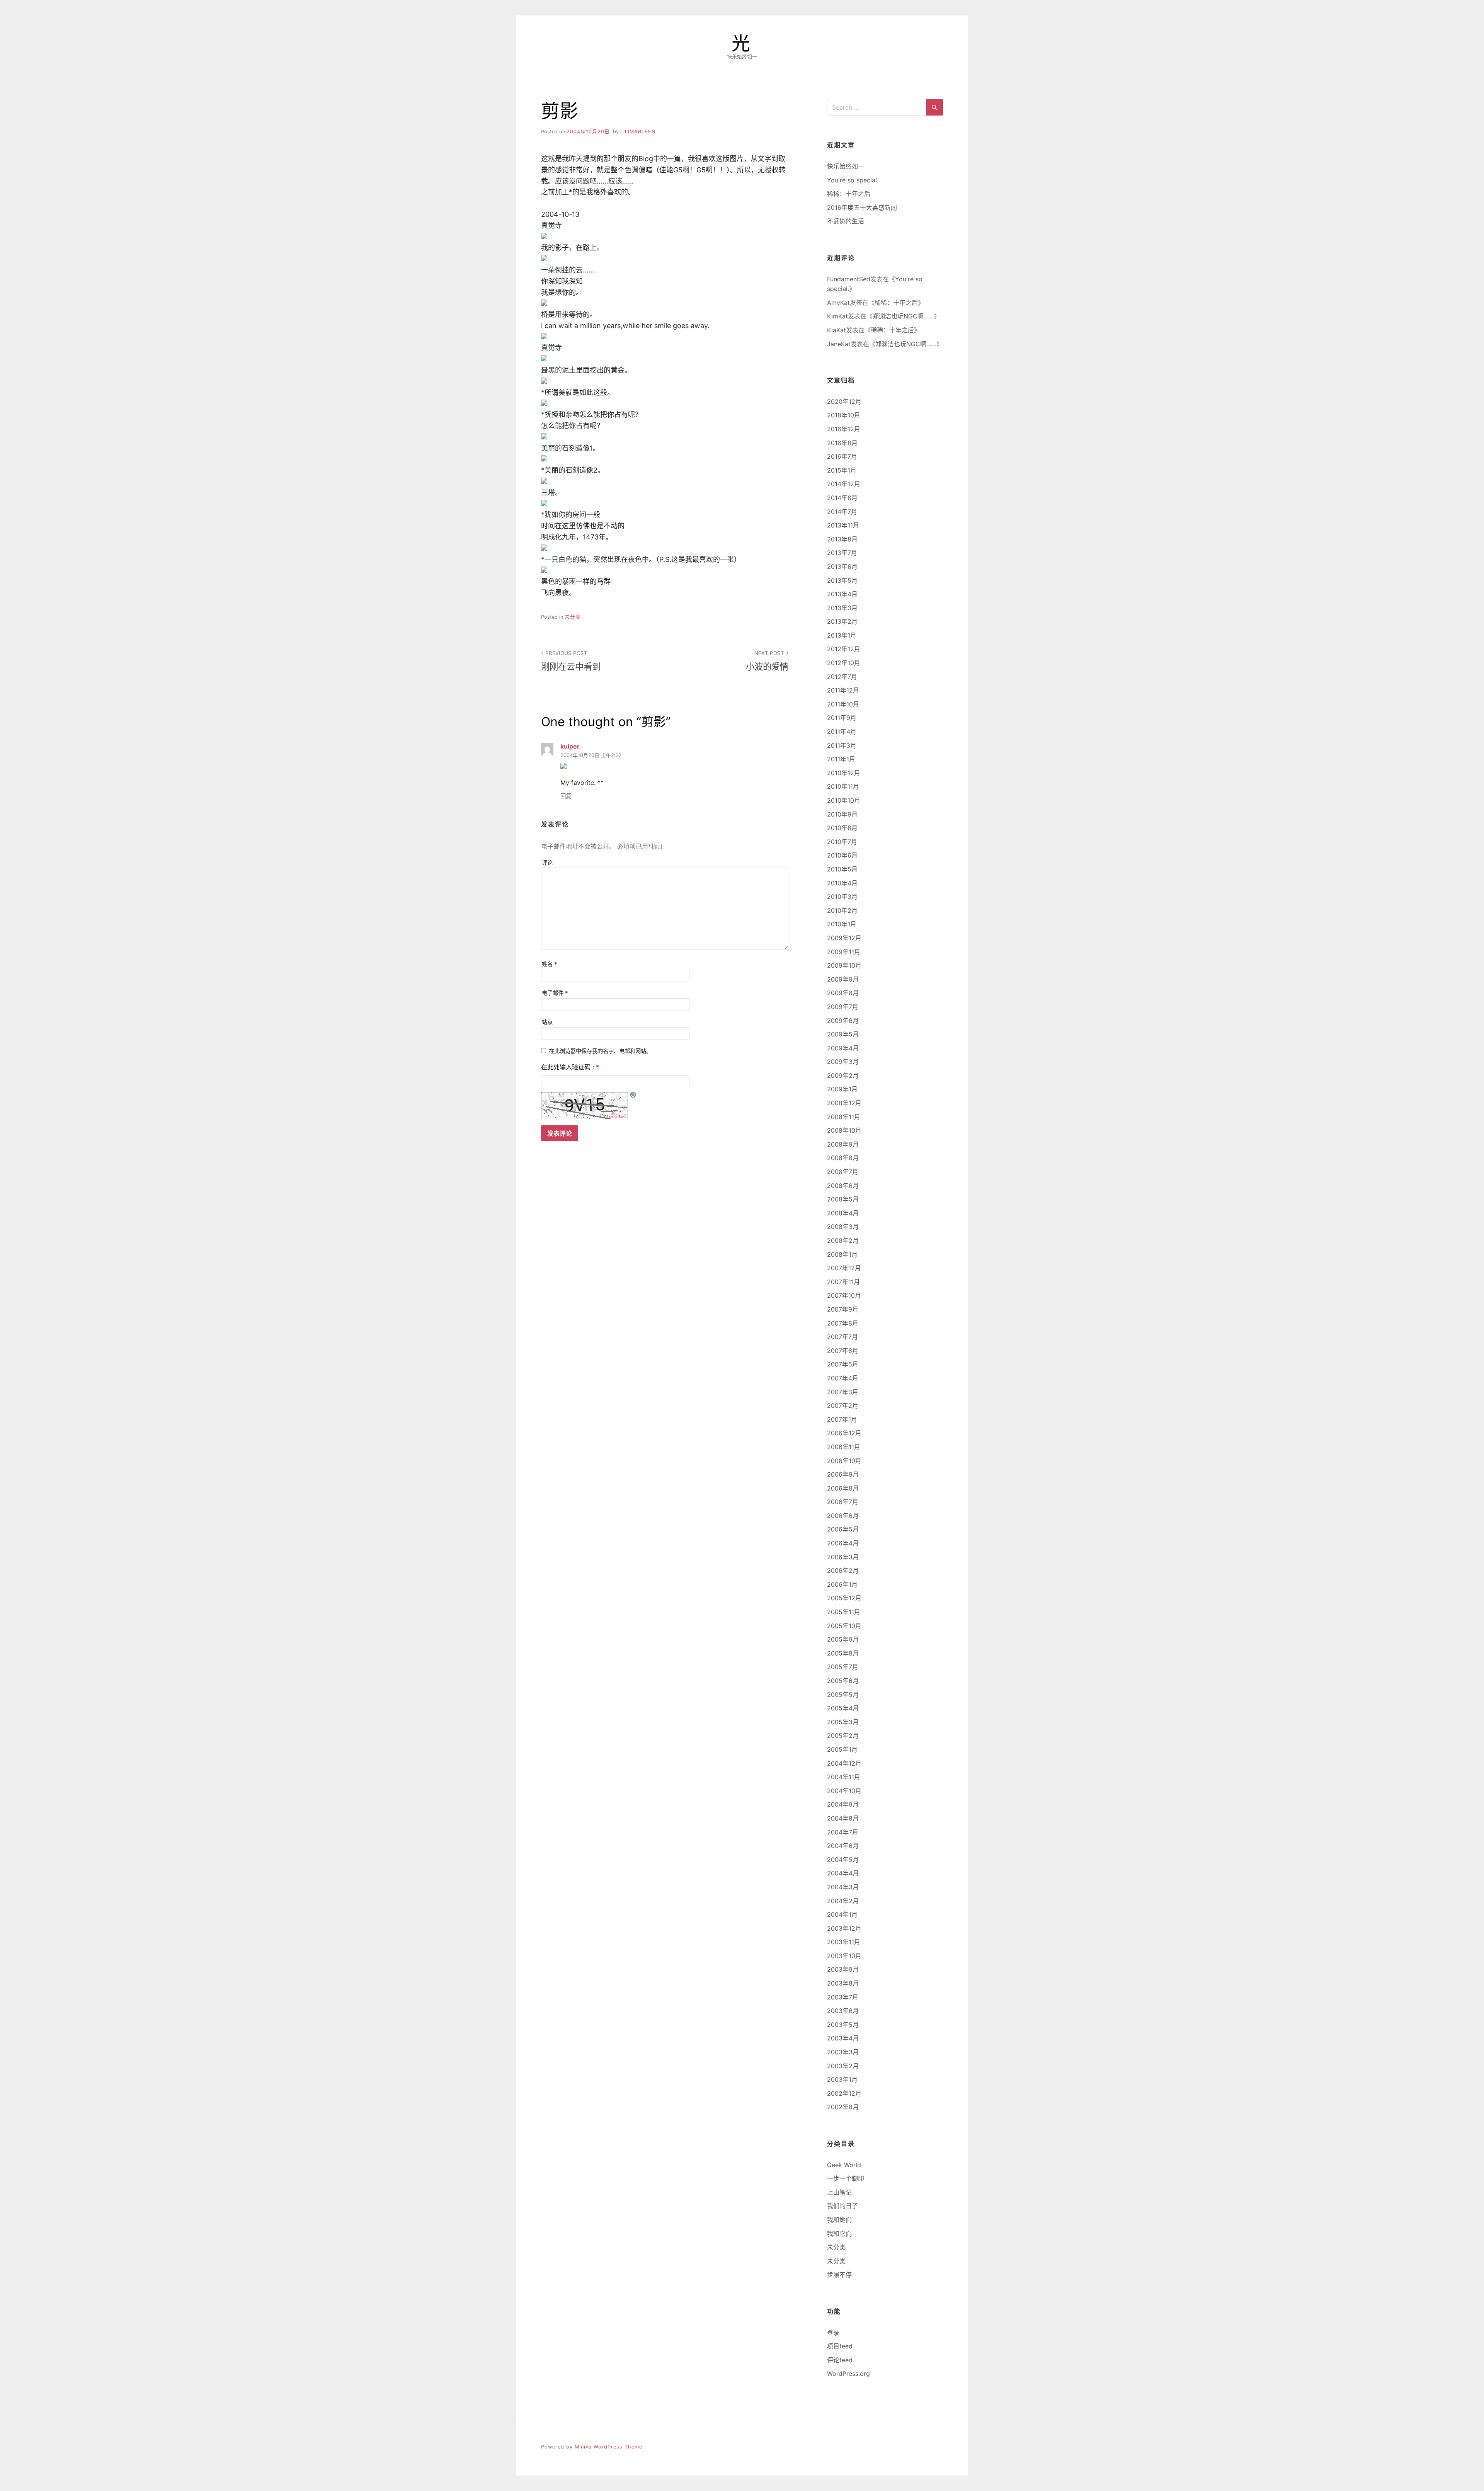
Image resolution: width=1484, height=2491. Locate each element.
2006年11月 (844, 1447)
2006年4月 (843, 1543)
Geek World (844, 2165)
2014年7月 (842, 512)
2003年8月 (843, 1983)
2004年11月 (844, 1777)
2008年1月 (842, 1254)
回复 (566, 796)
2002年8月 (843, 2107)
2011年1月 (841, 759)
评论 (547, 863)
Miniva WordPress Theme (608, 2447)
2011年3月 (842, 745)
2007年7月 (842, 1337)
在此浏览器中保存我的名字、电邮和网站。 (600, 1051)
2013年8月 (842, 539)
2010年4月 (842, 883)
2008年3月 (843, 1227)
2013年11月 (843, 525)
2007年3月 (843, 1392)
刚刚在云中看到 (571, 661)
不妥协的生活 (846, 221)
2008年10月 (844, 1130)
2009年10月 (844, 965)
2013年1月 (842, 635)
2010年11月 (843, 786)
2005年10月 (844, 1626)
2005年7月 (843, 1667)
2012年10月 (844, 663)
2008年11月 (844, 1117)
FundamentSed (849, 279)
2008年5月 (843, 1199)
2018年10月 (844, 415)
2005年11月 (844, 1612)
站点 (547, 1022)
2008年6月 (843, 1186)
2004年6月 (843, 1846)
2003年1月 (842, 2079)
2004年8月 (843, 1818)
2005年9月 (843, 1639)
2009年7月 (843, 1007)
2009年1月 (842, 1089)
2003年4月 (843, 2038)
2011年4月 (842, 732)
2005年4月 (843, 1708)
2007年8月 (843, 1323)
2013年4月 (842, 594)
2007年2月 (843, 1405)
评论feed (840, 2360)
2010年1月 (842, 924)
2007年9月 (843, 1309)
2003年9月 (843, 1969)
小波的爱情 (767, 661)
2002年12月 (844, 2093)
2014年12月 (844, 484)
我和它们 (839, 2234)
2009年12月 (844, 938)
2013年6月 (842, 567)
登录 (833, 2333)
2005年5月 (843, 1695)
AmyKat (838, 303)
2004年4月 (843, 1873)
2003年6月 (843, 2011)
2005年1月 (842, 1749)
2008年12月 (844, 1103)
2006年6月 (843, 1516)
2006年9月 (843, 1474)
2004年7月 (843, 1832)
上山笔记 (839, 2192)
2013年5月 (842, 580)
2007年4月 (843, 1378)
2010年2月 (842, 910)
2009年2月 (843, 1075)
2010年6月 (842, 855)
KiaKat (836, 330)
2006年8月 (843, 1488)
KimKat (837, 316)
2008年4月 (843, 1213)
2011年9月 (842, 718)
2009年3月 (843, 1062)
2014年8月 (842, 498)
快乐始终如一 (846, 166)
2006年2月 (843, 1570)
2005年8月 (843, 1653)
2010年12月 (844, 773)
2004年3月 (843, 1887)
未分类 (573, 617)
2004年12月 (844, 1763)
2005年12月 (844, 1598)
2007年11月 (843, 1282)
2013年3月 (842, 608)
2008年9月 (843, 1144)
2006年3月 (843, 1557)
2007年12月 (844, 1268)
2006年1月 (842, 1584)
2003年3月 (843, 2052)
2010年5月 (842, 869)
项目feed (840, 2346)
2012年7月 (842, 677)
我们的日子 (842, 2206)
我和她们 (839, 2220)
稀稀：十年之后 (849, 194)
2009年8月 (843, 993)
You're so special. (853, 180)
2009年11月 (844, 952)
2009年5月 (843, 1034)
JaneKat (839, 344)
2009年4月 (843, 1048)
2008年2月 (843, 1240)
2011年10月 (843, 704)
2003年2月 (843, 2066)
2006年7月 (843, 1502)
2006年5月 (843, 1529)
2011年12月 (843, 690)
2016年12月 (844, 429)
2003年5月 (843, 2025)
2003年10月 (844, 1956)
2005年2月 (843, 1736)
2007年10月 (844, 1295)
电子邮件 (555, 993)
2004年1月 (842, 1914)
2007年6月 (843, 1351)
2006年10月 (844, 1461)
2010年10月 (844, 800)
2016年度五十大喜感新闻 (862, 208)
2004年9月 (843, 1804)
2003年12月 (844, 1928)
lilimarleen (638, 132)
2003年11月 (844, 1942)
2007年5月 (843, 1364)
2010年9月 (842, 814)
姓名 (550, 964)
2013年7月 (842, 553)
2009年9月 (843, 979)
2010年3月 (842, 897)
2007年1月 (842, 1419)
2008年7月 (843, 1172)
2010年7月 (842, 842)
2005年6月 (843, 1681)
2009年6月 (843, 1021)
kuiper (570, 746)
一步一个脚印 (846, 2178)
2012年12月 (844, 649)
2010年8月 (842, 828)
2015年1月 (842, 470)
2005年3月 (843, 1722)
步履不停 (839, 2275)
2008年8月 (843, 1158)
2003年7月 (843, 1997)
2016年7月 (842, 456)
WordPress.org (848, 2374)
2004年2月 (843, 1901)
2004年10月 (844, 1791)
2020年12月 (844, 402)
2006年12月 (844, 1433)
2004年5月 (843, 1860)
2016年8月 (842, 443)
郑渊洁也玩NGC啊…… (903, 316)
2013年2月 (842, 621)
